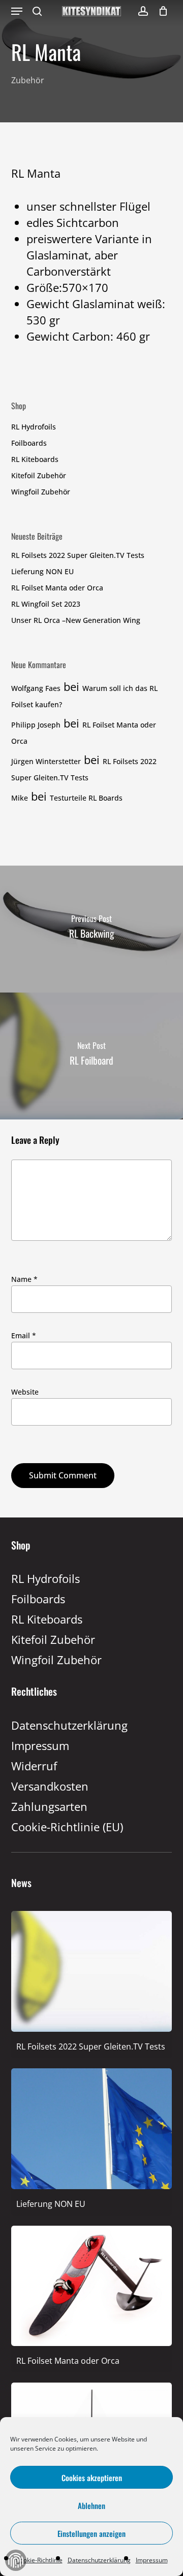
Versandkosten (50, 1786)
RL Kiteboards (35, 459)
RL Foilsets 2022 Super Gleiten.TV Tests (78, 555)
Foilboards (29, 443)
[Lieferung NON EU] (92, 2202)
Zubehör (28, 80)
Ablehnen (91, 2505)
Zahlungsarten (49, 1806)
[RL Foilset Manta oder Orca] (92, 2359)
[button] (17, 11)
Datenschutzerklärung (99, 2560)
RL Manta (36, 173)
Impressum (152, 2560)
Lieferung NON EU (42, 571)
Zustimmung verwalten (16, 2560)
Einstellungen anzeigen (91, 2533)
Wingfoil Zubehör (41, 492)
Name (24, 1279)
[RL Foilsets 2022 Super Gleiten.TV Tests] (92, 2045)
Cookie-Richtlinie (39, 2560)
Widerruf (34, 1766)
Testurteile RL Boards (86, 798)
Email (24, 1335)
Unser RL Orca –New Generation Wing (76, 620)
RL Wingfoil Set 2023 (46, 604)
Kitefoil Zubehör (39, 475)
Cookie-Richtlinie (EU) (67, 1827)
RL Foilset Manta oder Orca (57, 588)
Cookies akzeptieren (92, 2478)
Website (25, 1392)
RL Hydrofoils (34, 427)
